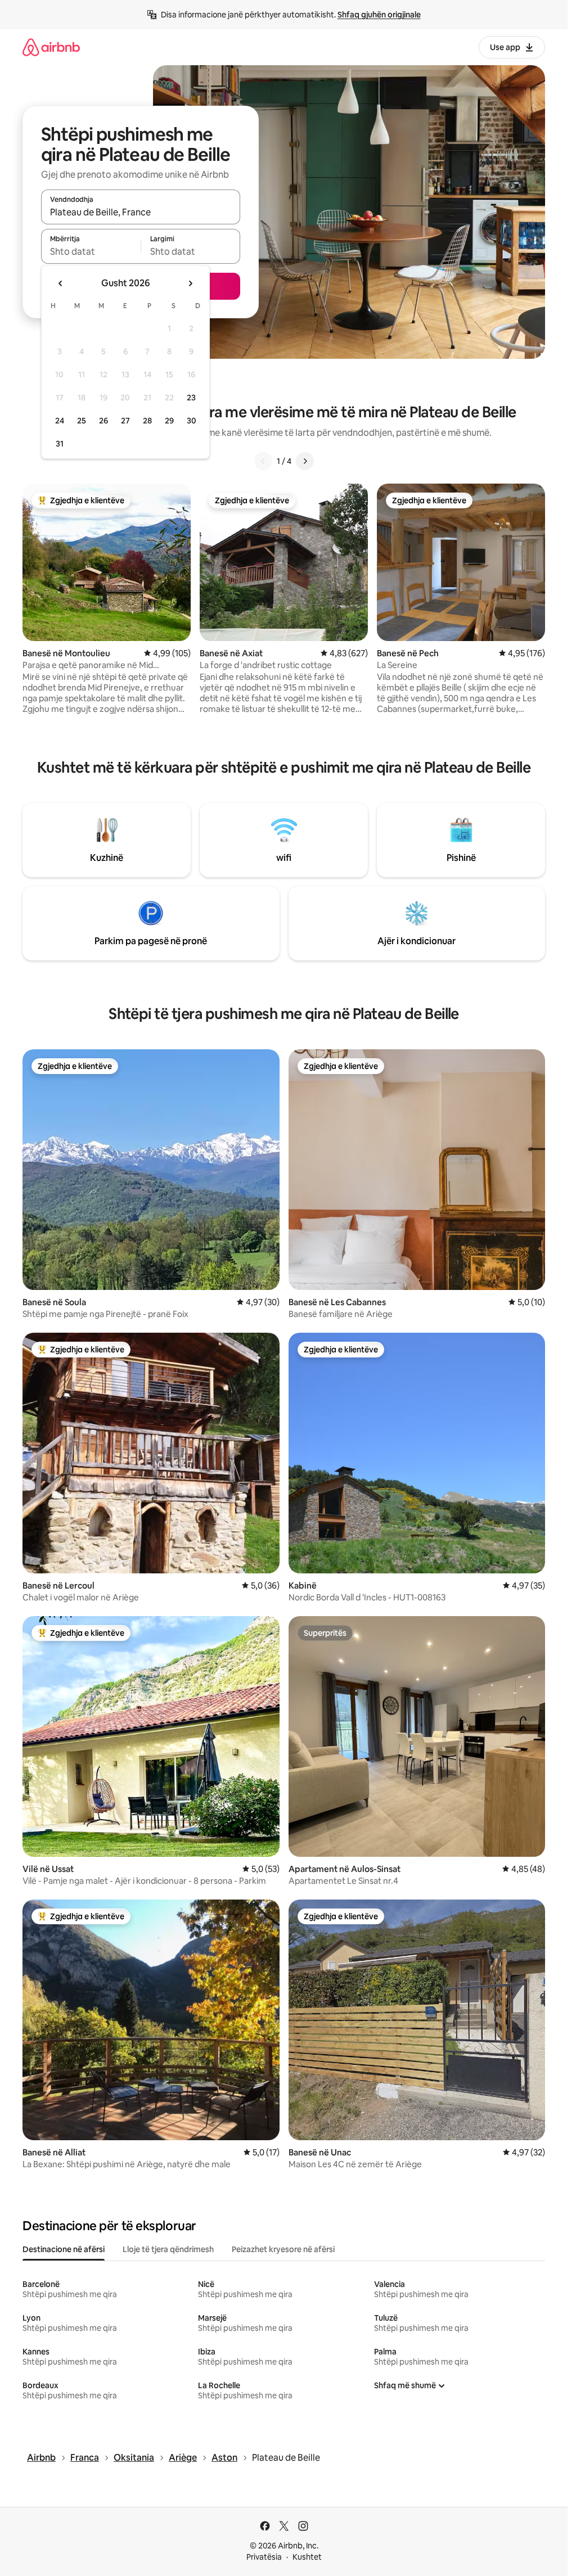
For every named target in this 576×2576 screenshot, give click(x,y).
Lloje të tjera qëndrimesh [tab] (168, 2249)
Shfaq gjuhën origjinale (379, 15)
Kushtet (307, 2557)
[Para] (305, 461)
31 (60, 444)
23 (191, 398)
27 (125, 421)
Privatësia (264, 2557)
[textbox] (91, 251)
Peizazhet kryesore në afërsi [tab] (283, 2249)
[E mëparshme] (263, 461)
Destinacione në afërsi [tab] (64, 2249)
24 (60, 421)
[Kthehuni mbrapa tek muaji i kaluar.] (61, 283)
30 (192, 421)
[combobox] (141, 212)
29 (169, 421)
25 (82, 421)
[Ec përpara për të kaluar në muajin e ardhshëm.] (190, 283)
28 (147, 421)
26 (103, 421)
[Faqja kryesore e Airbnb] (51, 47)
